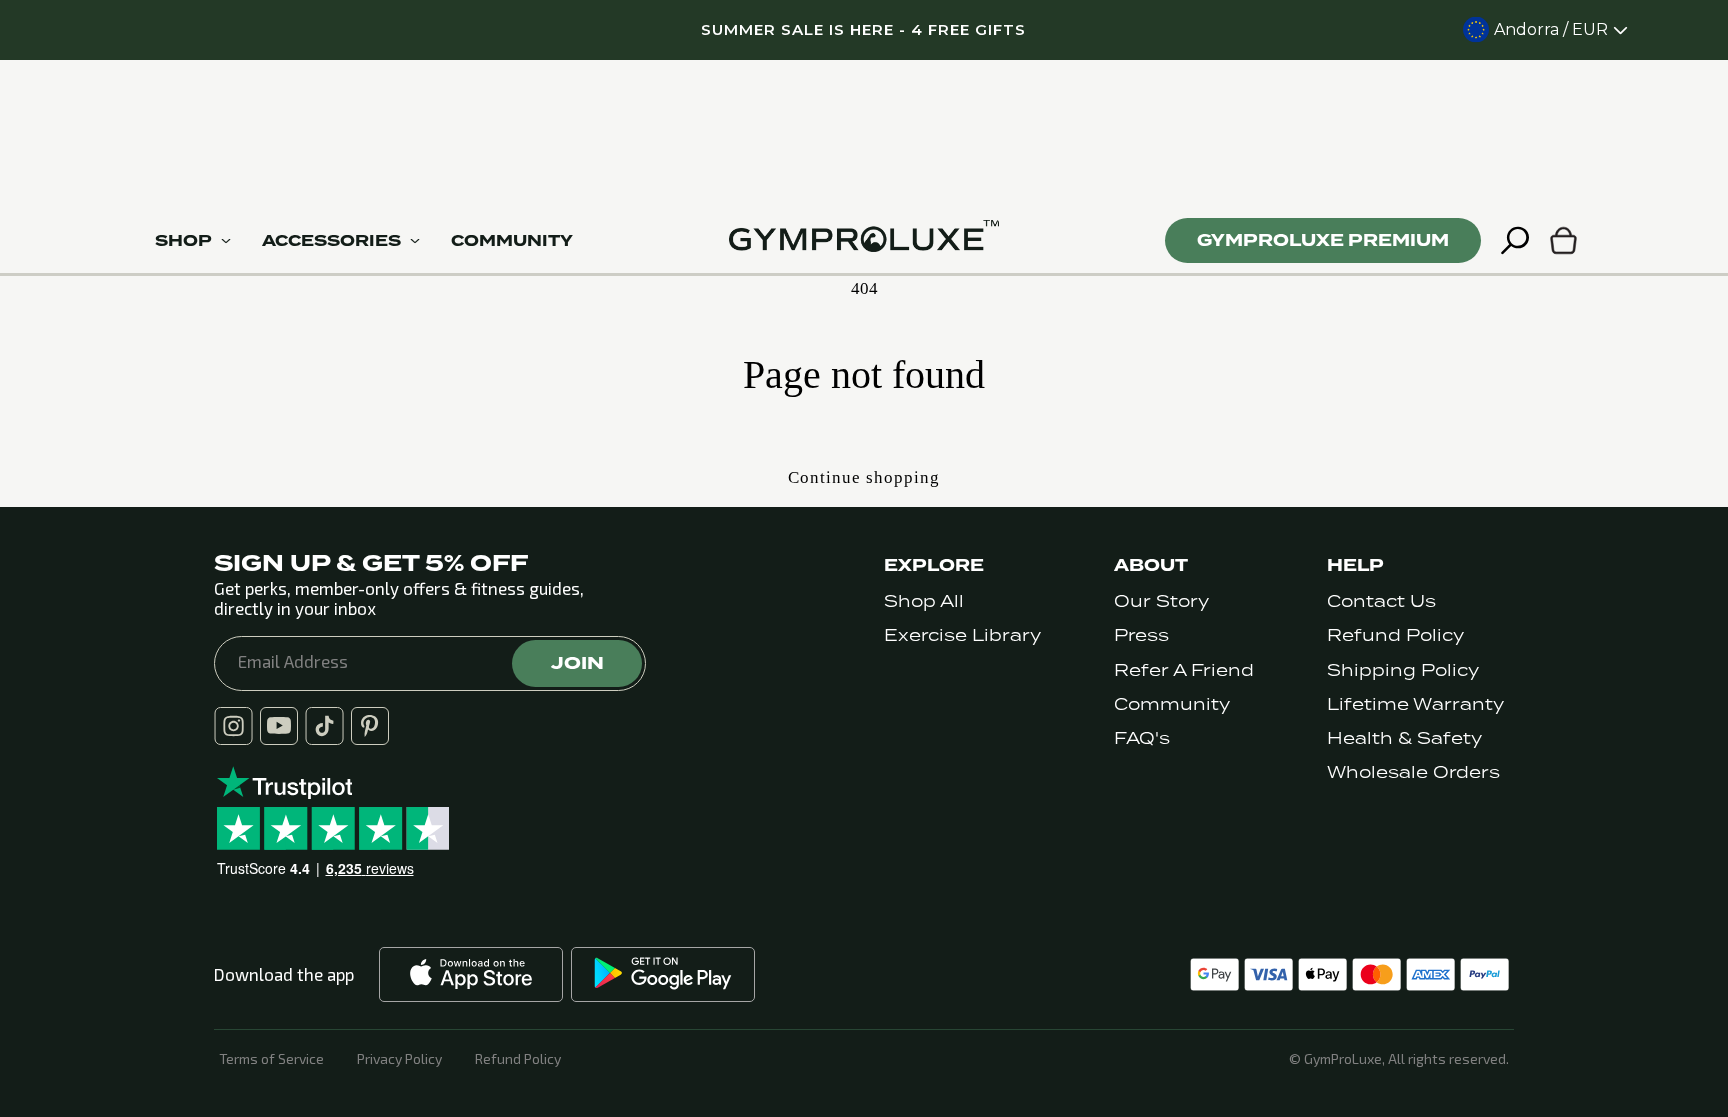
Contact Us (1381, 601)
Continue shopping (864, 477)
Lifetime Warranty (1415, 704)
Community (1172, 704)
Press (1141, 635)
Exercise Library (962, 635)
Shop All (924, 601)
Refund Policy (1395, 635)
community (512, 241)
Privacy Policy (399, 1059)
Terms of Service (271, 1059)
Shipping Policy (1403, 670)
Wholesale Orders (1413, 772)
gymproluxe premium (1323, 240)
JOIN (577, 663)
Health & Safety (1404, 738)
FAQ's (1142, 738)
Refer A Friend (1184, 670)
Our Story (1161, 601)
